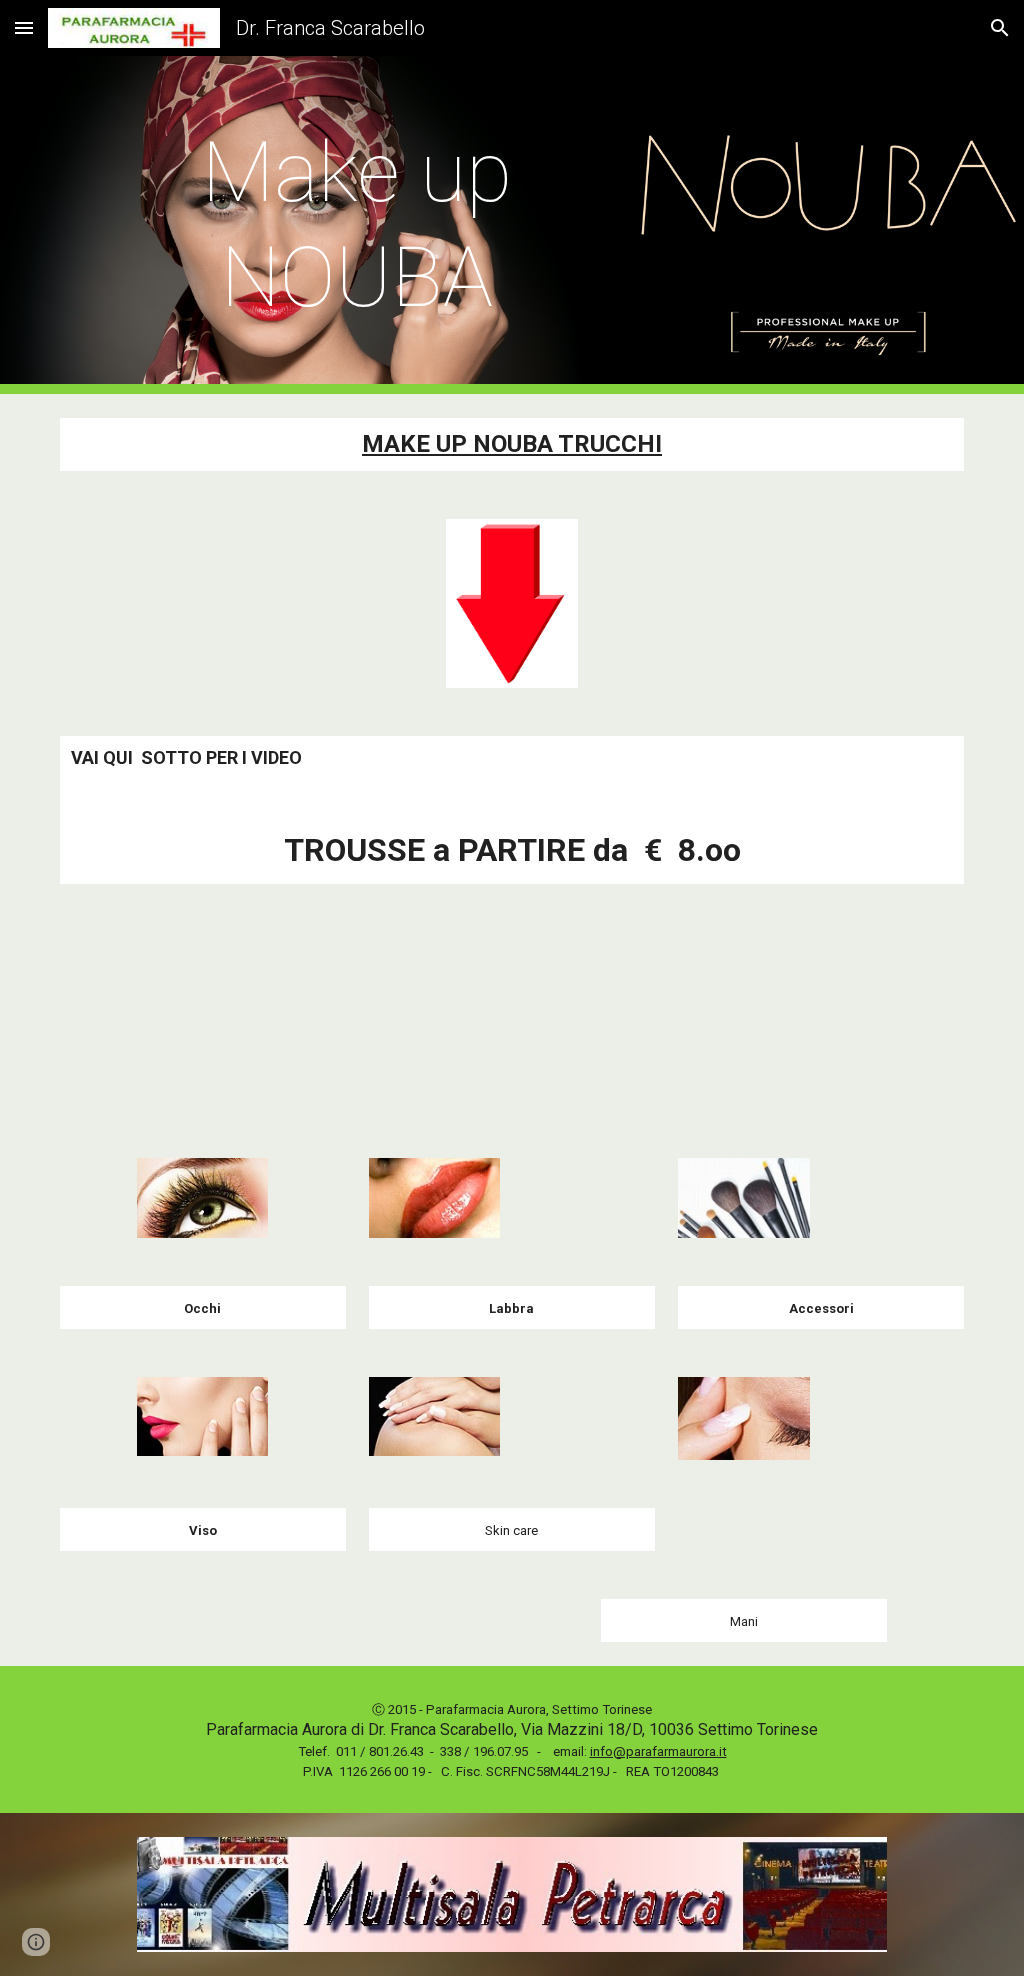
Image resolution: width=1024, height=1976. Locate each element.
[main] (357, 225)
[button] (24, 27)
